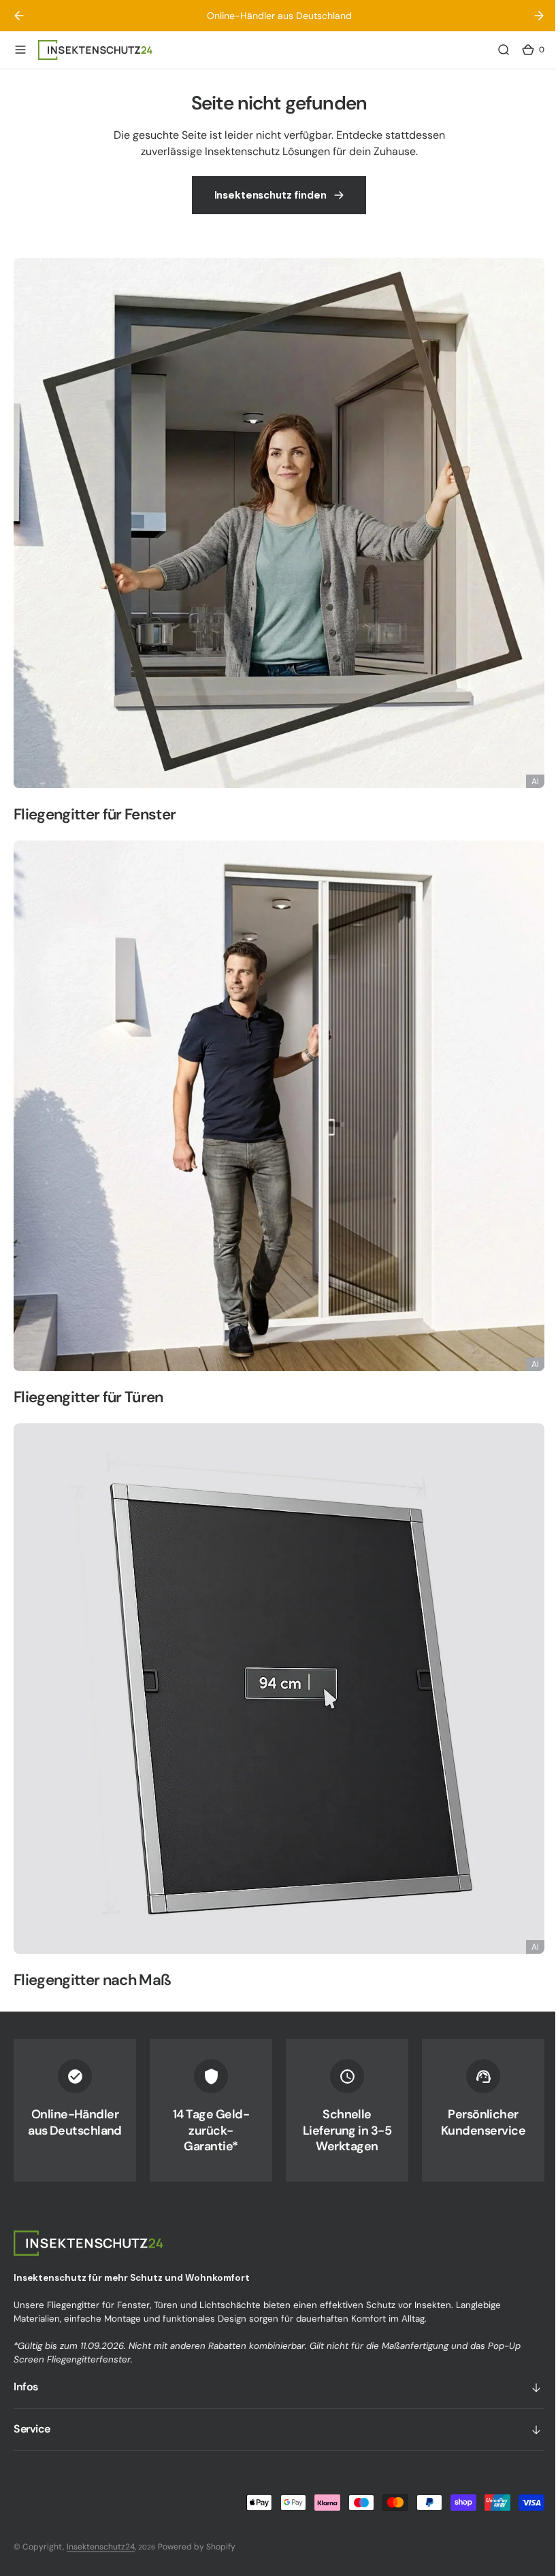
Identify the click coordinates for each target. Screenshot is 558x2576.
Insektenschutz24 (101, 2547)
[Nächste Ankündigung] (529, 16)
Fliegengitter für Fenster (95, 835)
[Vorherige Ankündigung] (19, 16)
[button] (20, 50)
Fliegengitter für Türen (88, 1407)
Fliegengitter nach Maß (92, 1980)
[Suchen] (493, 50)
